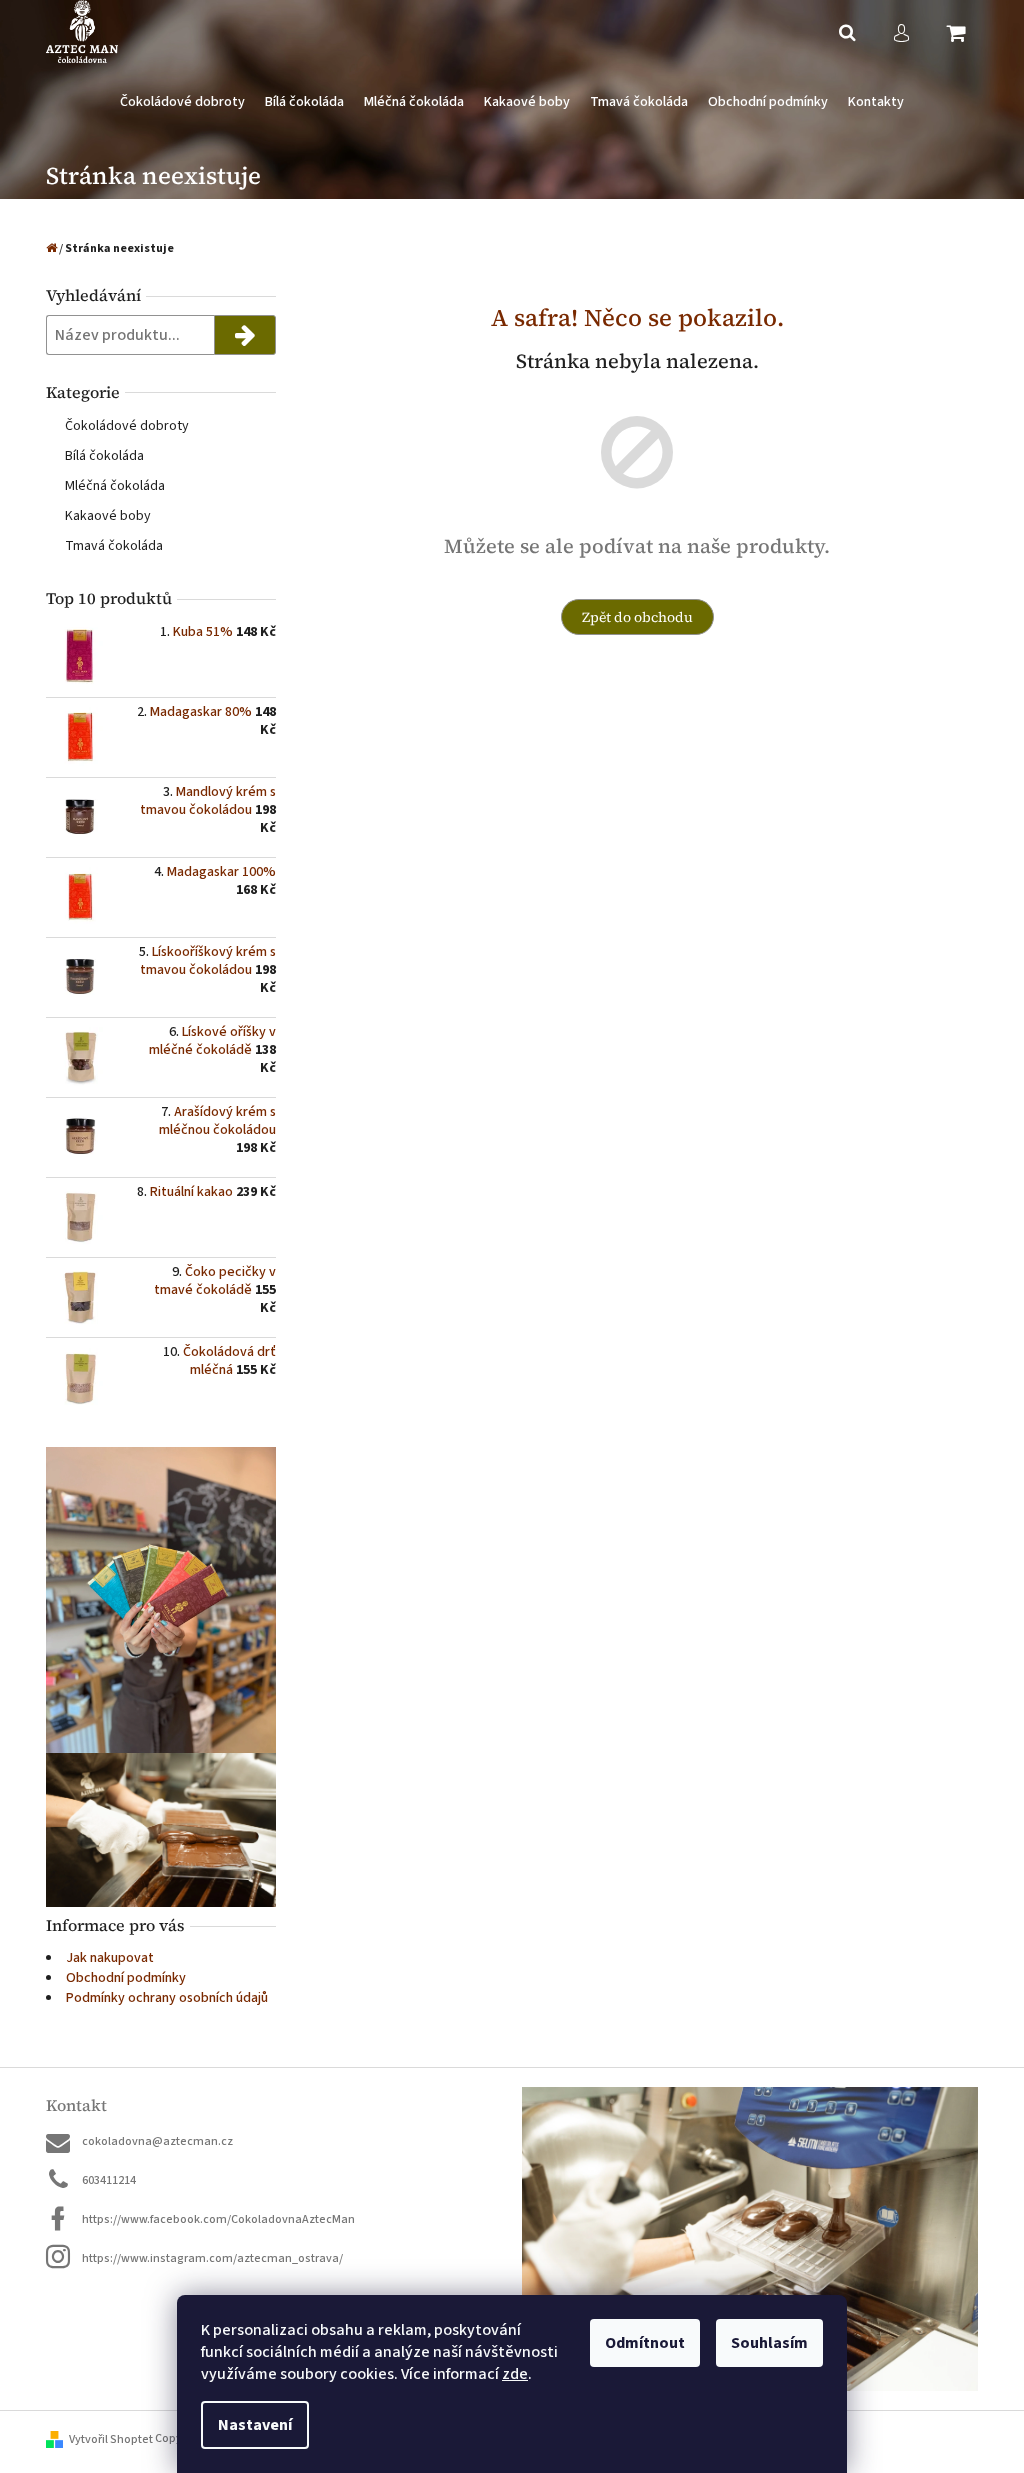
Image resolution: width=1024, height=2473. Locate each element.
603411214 (109, 2180)
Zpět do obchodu (637, 617)
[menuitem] (182, 102)
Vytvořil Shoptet (111, 2439)
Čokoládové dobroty (127, 426)
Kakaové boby (108, 516)
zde (515, 2374)
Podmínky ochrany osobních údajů (167, 1998)
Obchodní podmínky (126, 1978)
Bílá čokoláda (104, 456)
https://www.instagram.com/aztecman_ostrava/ (212, 2258)
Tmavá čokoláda (114, 546)
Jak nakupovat (110, 1958)
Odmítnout (645, 2343)
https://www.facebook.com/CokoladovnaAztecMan (218, 2219)
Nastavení (255, 2425)
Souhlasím (769, 2343)
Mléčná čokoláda (115, 486)
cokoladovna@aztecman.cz (157, 2141)
